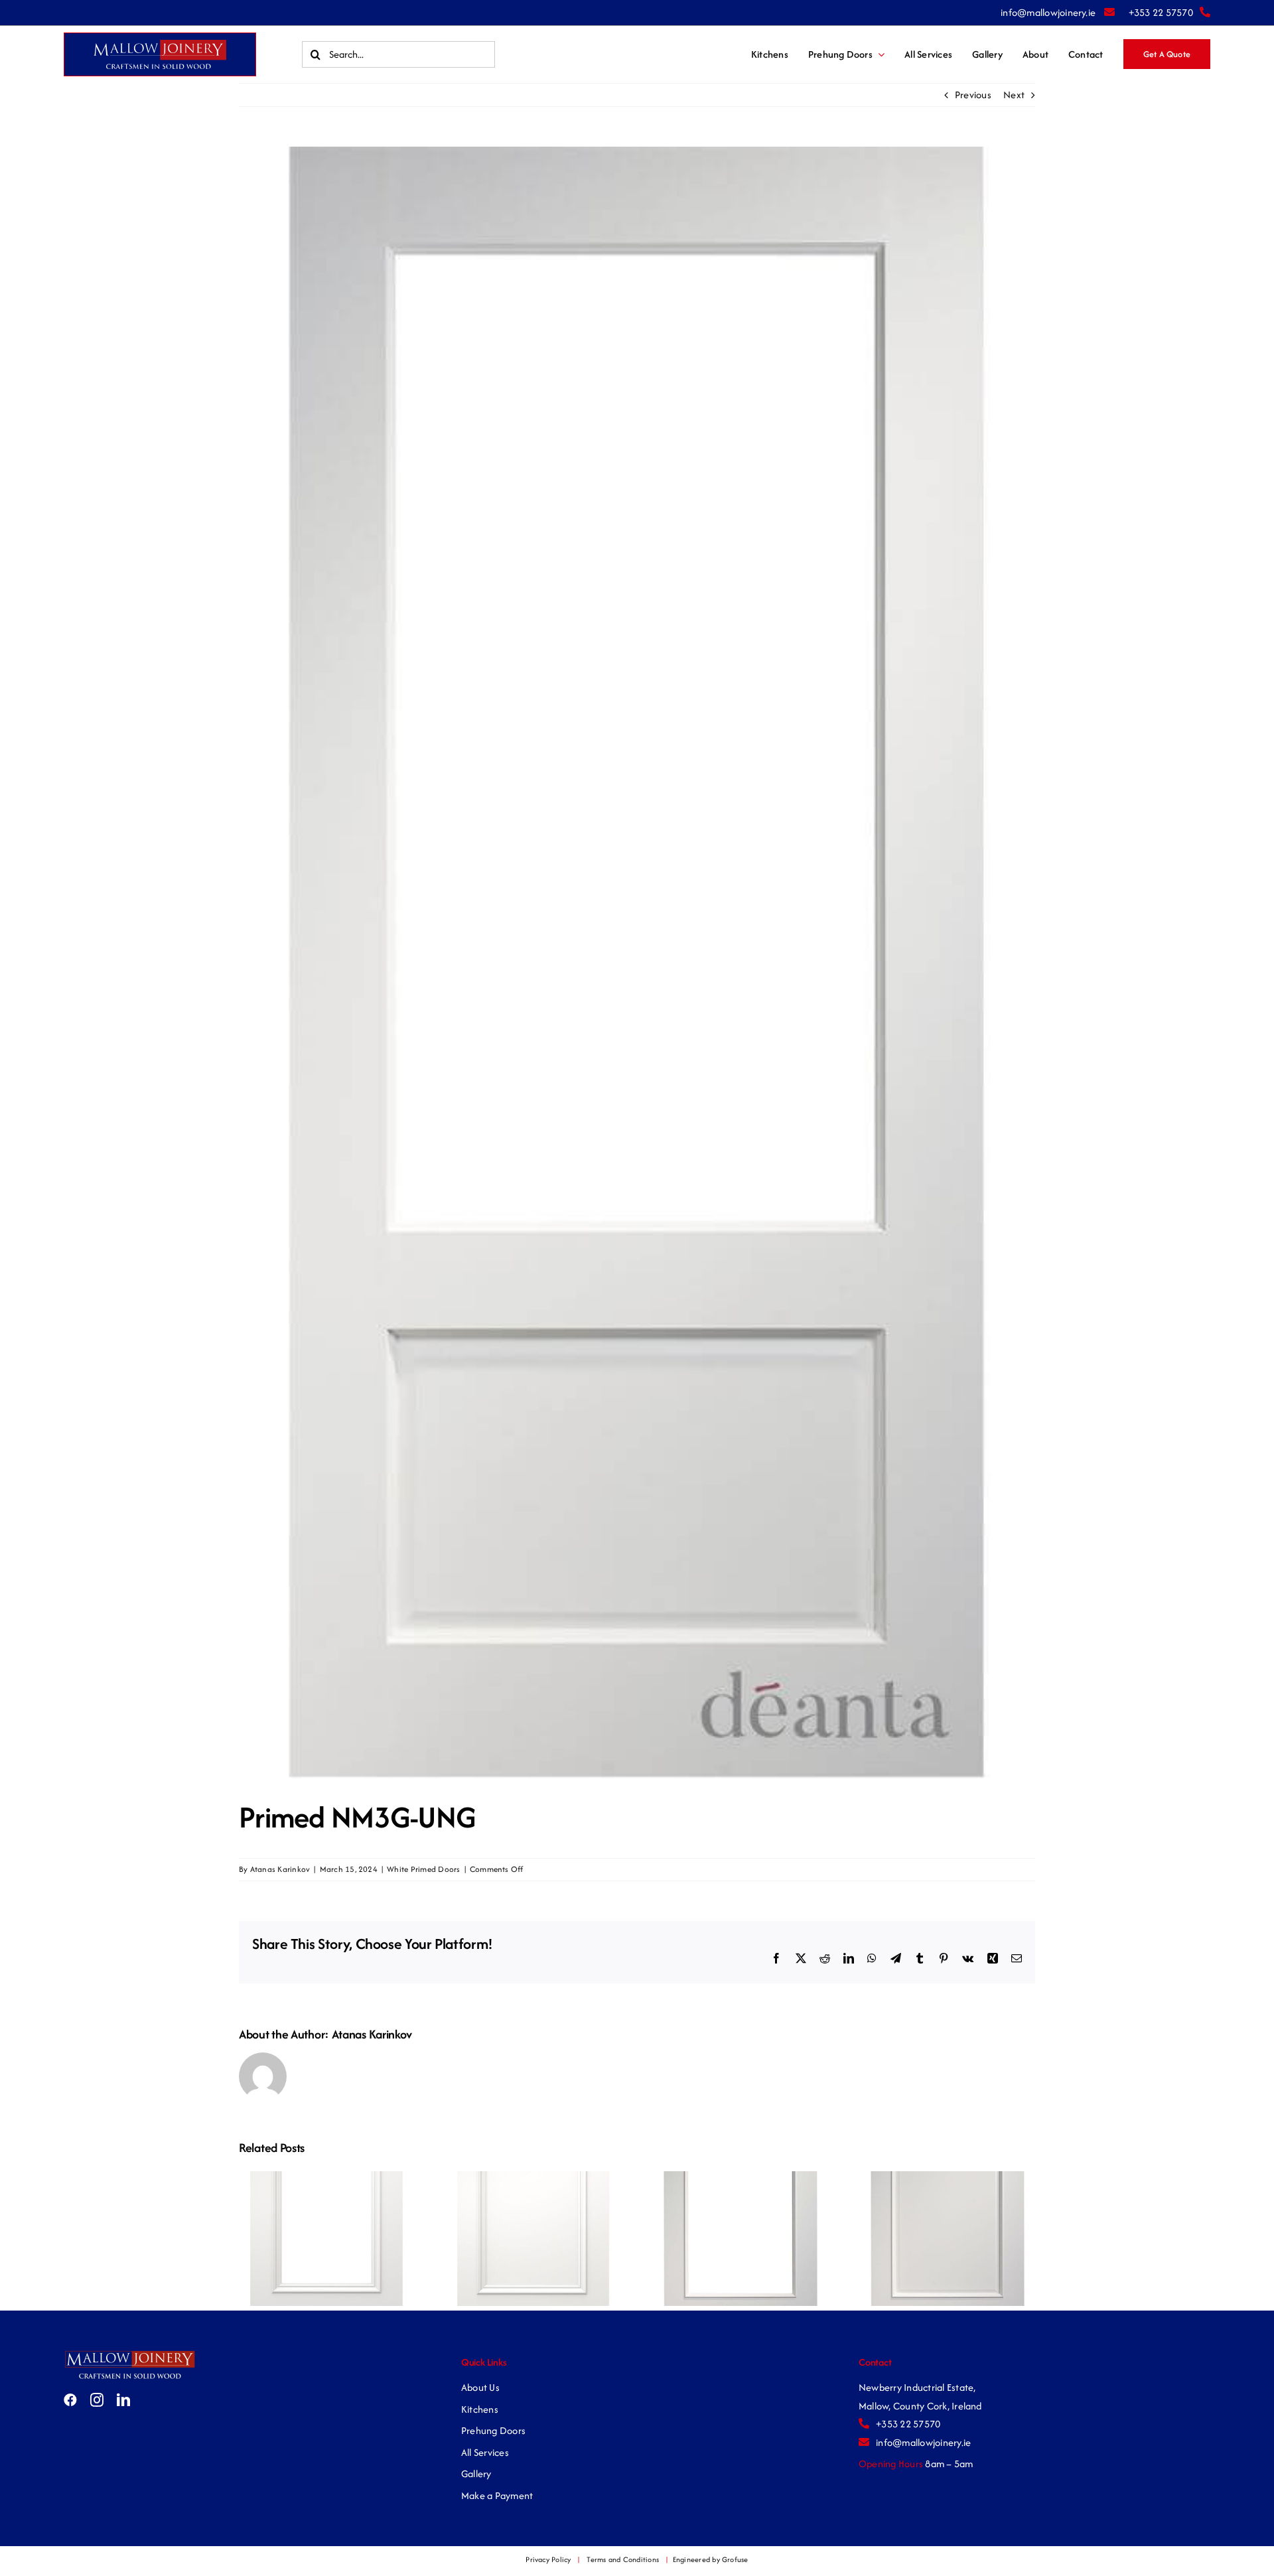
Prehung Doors (493, 2430)
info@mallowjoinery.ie (1049, 12)
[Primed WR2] (533, 2178)
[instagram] (97, 2400)
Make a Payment (497, 2495)
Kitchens (480, 2409)
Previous (973, 95)
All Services (485, 2452)
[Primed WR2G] (326, 2178)
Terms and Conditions (623, 2559)
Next (1014, 95)
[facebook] (70, 2400)
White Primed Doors (423, 1869)
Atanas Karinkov (280, 1869)
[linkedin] (123, 2400)
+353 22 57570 (1161, 12)
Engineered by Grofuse (711, 2559)
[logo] (130, 2354)
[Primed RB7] (948, 2178)
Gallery (476, 2473)
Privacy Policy (548, 2559)
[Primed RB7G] (741, 2178)
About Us (480, 2387)
